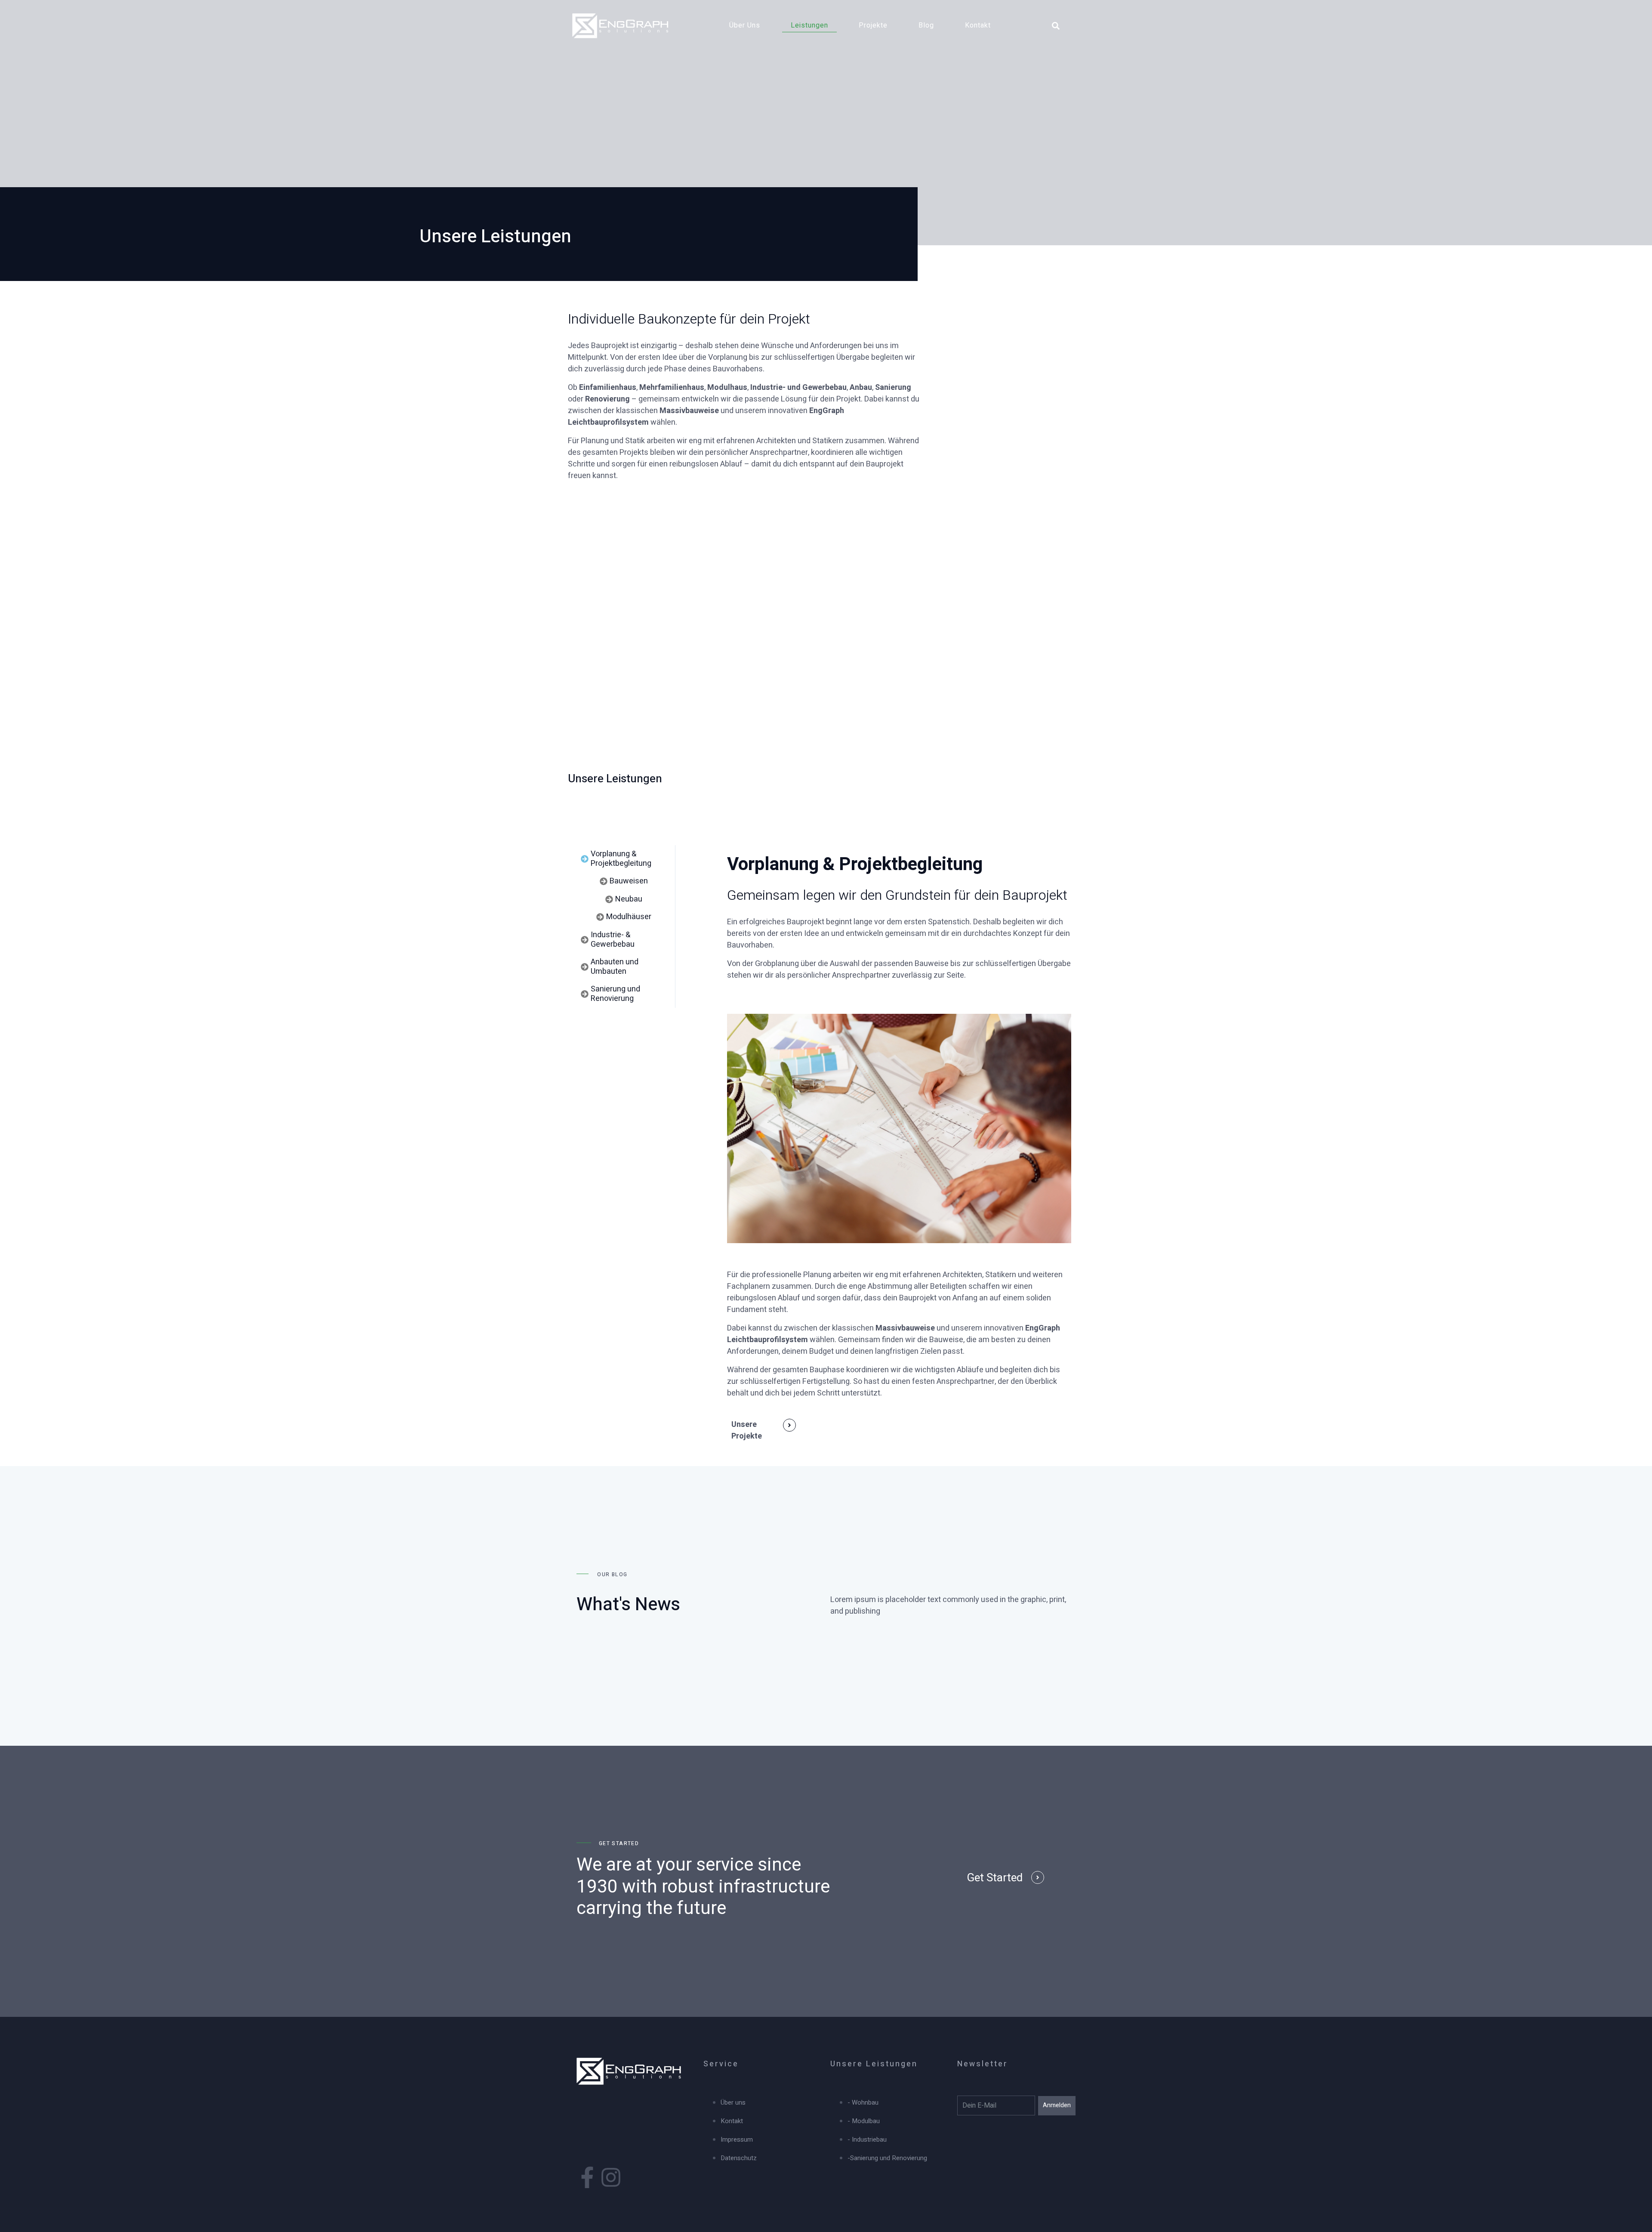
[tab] (624, 859)
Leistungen (809, 25)
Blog (926, 25)
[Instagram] (611, 2177)
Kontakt (978, 25)
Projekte (873, 25)
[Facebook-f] (587, 2177)
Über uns (745, 25)
